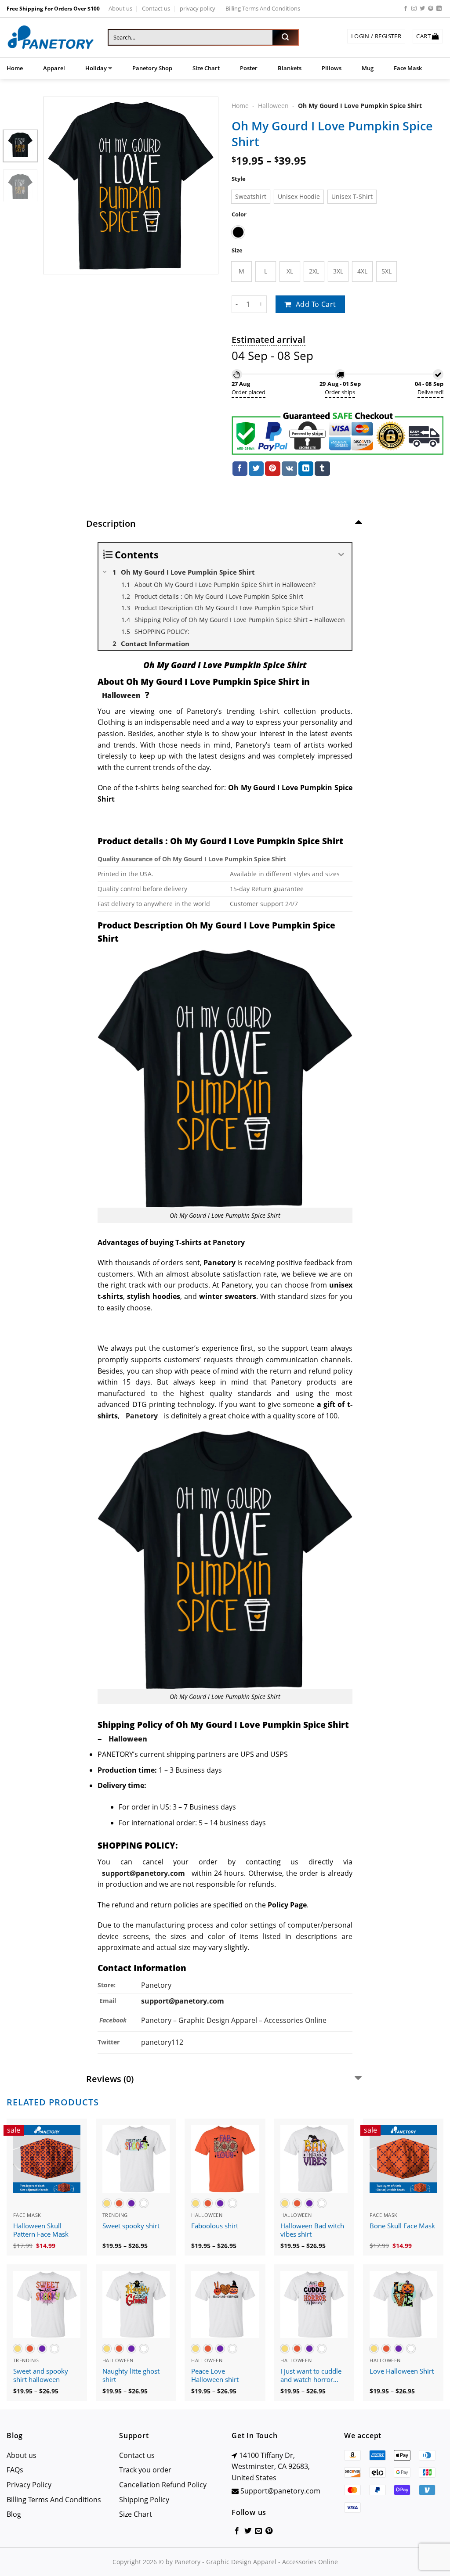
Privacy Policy (29, 2485)
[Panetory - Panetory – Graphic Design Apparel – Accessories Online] (51, 38)
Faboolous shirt (215, 2226)
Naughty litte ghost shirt (131, 2376)
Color (239, 214)
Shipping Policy (144, 2500)
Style (239, 179)
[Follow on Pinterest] (431, 9)
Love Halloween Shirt (402, 2371)
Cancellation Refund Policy (163, 2485)
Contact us (156, 8)
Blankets (290, 68)
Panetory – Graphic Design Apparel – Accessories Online (234, 2020)
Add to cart (316, 304)
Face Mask (408, 68)
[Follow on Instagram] (414, 9)
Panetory (157, 1985)
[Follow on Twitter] (422, 9)
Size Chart (206, 68)
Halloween (273, 106)
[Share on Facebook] (240, 469)
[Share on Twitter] (256, 469)
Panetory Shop (152, 68)
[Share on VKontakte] (289, 469)
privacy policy (198, 8)
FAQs (15, 2470)
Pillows (332, 68)
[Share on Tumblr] (322, 469)
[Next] (204, 185)
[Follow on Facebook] (406, 9)
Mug (368, 68)
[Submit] (285, 37)
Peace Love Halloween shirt (215, 2376)
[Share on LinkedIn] (306, 469)
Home (15, 68)
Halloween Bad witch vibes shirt (312, 2230)
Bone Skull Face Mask (402, 2226)
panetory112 (162, 2042)
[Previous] (58, 185)
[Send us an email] (258, 2531)
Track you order (145, 2470)
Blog (14, 2514)
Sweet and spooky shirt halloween (41, 2376)
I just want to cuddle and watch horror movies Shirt (311, 2376)
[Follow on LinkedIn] (439, 9)
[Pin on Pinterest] (272, 469)
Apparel (54, 68)
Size (237, 250)
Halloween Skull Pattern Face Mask (41, 2230)
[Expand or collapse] (342, 555)
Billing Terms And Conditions (263, 8)
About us (120, 8)
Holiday (96, 68)
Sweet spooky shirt (131, 2226)
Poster (249, 68)
